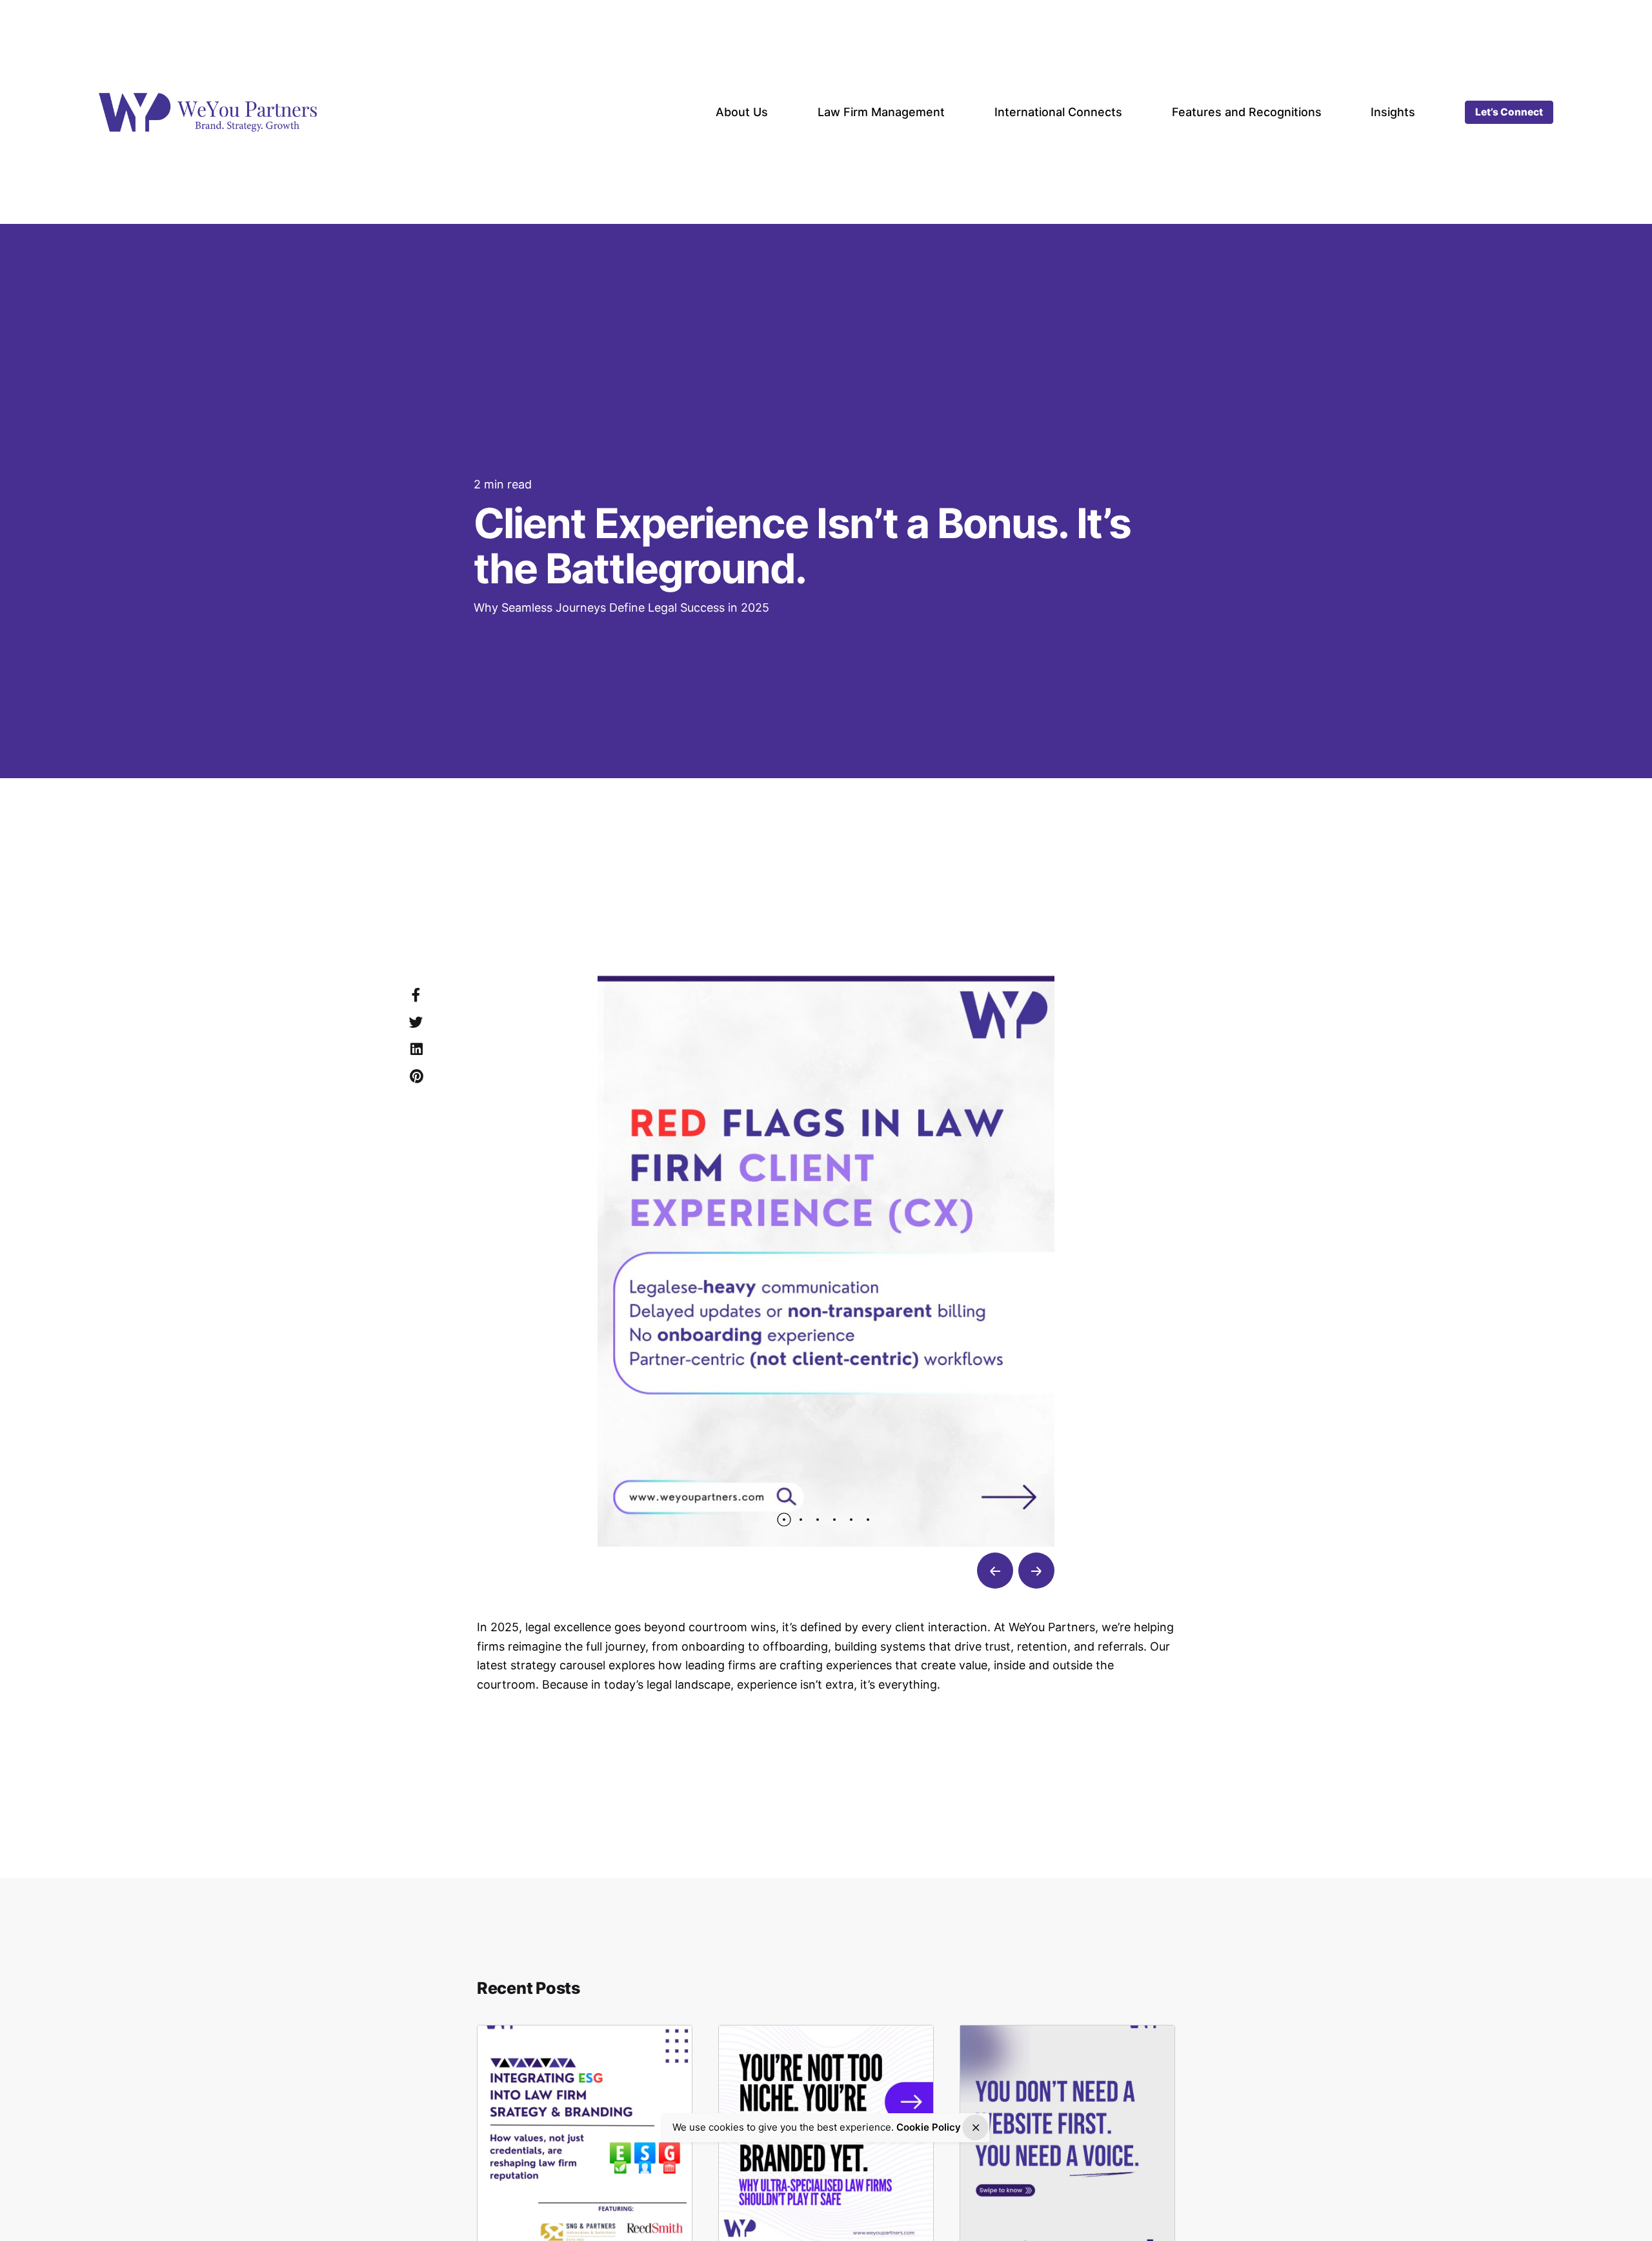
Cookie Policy (929, 2127)
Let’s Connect (1509, 112)
